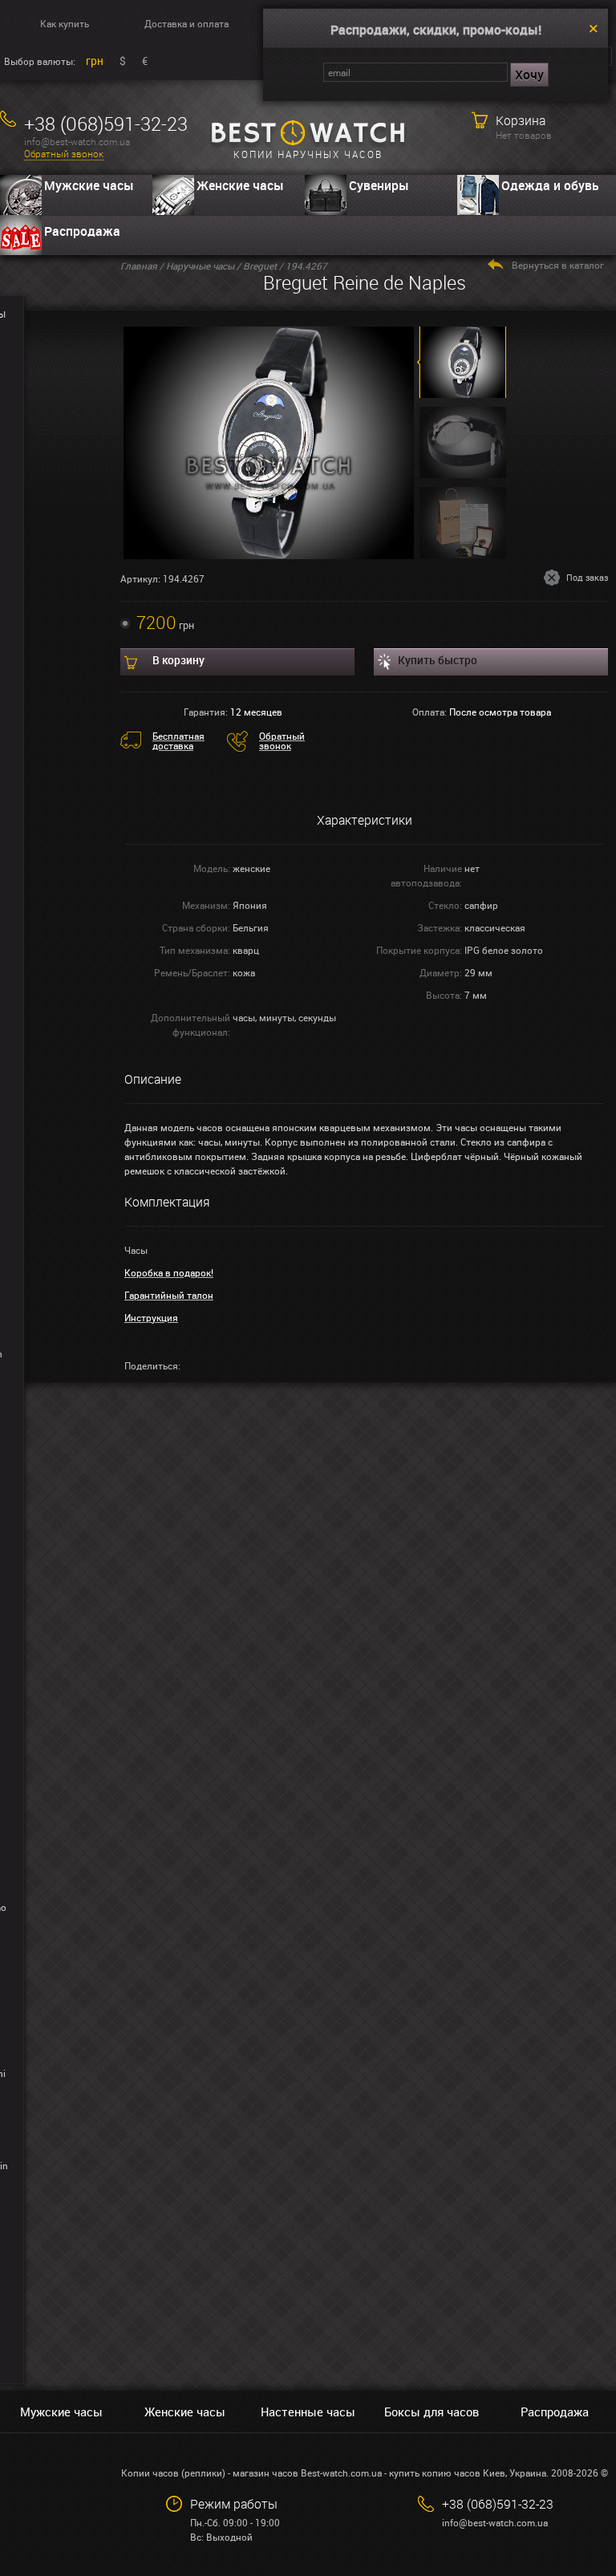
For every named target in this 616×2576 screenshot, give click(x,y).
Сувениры (379, 185)
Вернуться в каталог (558, 265)
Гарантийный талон (169, 1295)
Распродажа (82, 231)
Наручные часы (200, 266)
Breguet (260, 266)
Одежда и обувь (550, 185)
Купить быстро (438, 660)
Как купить (65, 23)
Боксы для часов (432, 2412)
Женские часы (240, 185)
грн (95, 61)
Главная (139, 266)
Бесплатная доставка (178, 740)
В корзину (178, 660)
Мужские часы (89, 185)
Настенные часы (308, 2412)
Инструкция (151, 1317)
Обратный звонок (64, 154)
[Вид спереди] (269, 441)
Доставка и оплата (186, 23)
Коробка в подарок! (169, 1272)
